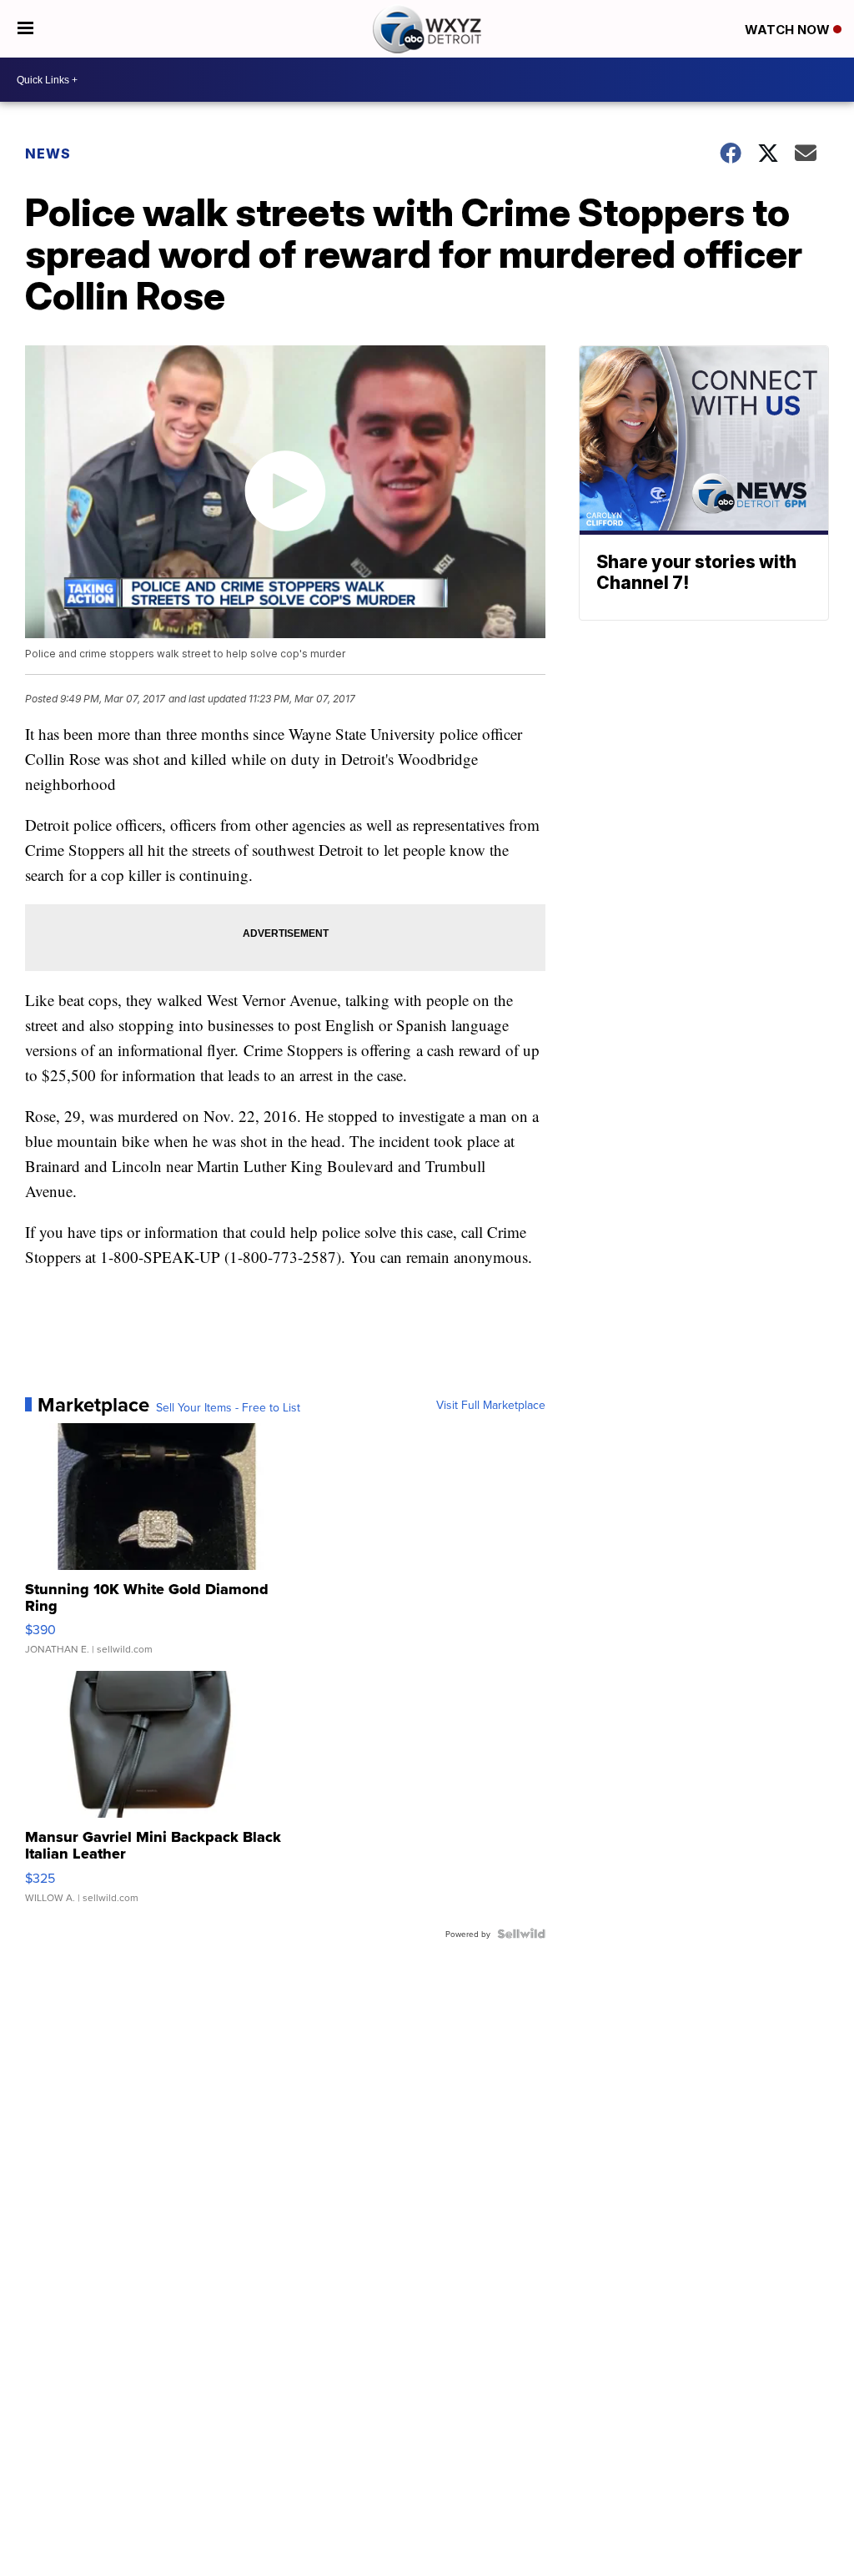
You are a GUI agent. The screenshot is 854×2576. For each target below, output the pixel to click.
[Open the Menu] (25, 29)
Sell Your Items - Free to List (228, 1407)
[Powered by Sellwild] (521, 1934)
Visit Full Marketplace (491, 1405)
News (48, 153)
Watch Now (789, 30)
